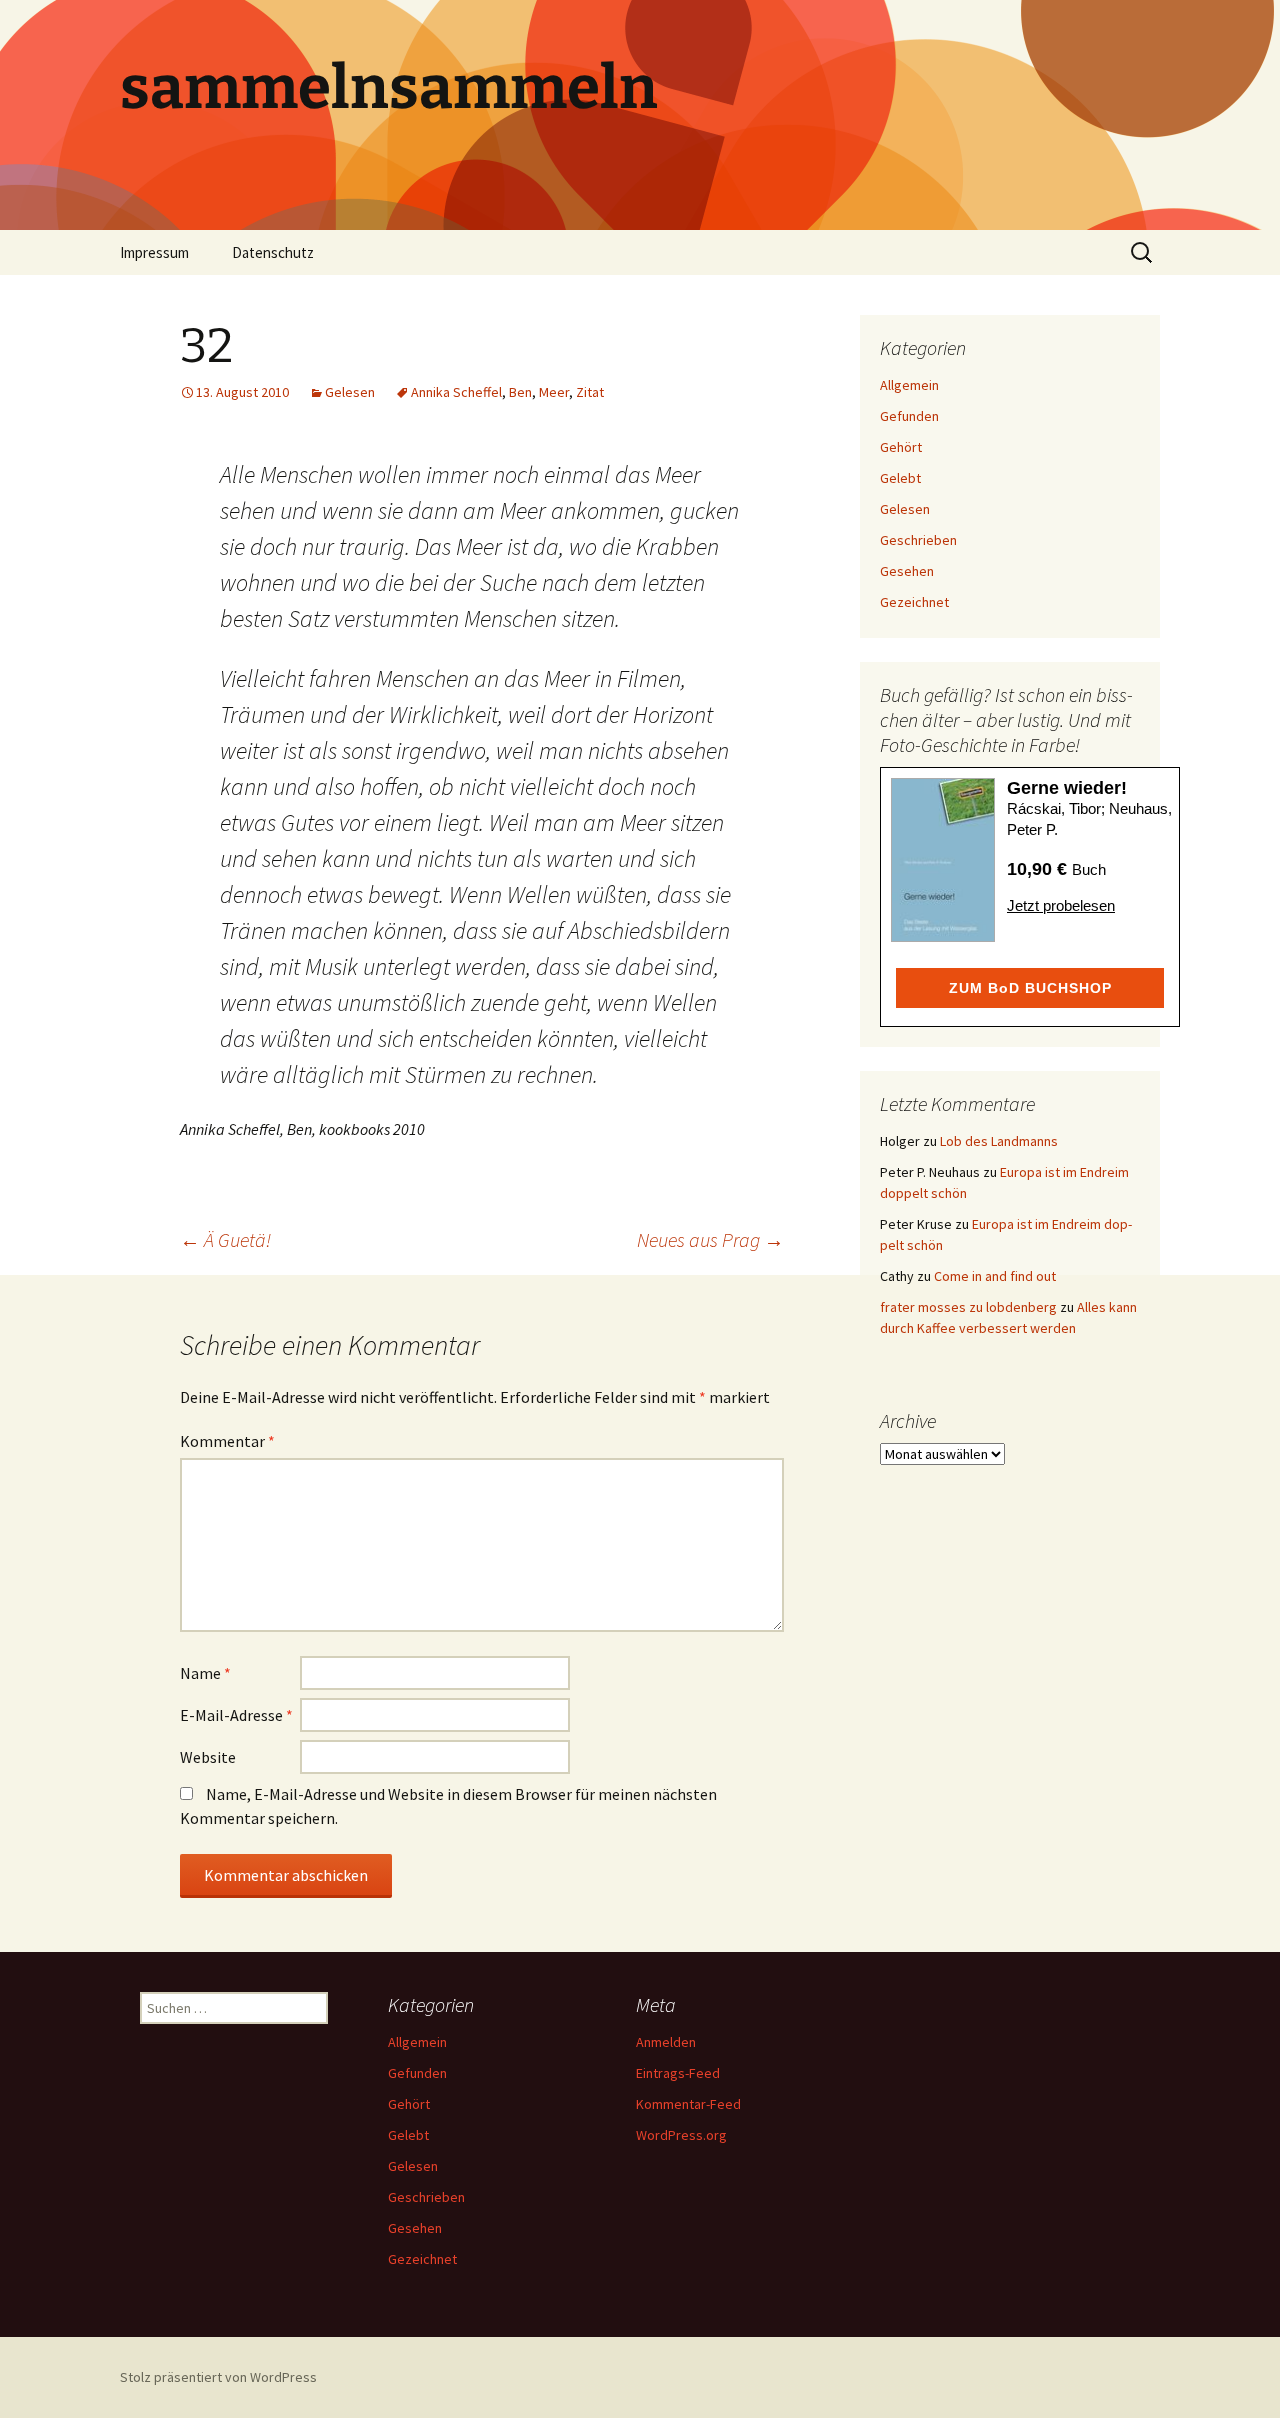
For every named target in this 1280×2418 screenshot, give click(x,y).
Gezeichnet (914, 602)
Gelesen (350, 392)
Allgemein (909, 385)
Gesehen (907, 571)
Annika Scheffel (456, 392)
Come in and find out (995, 1276)
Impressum (154, 252)
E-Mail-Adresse (236, 1715)
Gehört (901, 447)
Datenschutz (273, 252)
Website (208, 1757)
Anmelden (666, 2042)
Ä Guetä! (225, 1239)
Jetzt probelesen (1061, 905)
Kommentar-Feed (688, 2104)
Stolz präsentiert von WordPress (218, 2377)
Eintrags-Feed (678, 2073)
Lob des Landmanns (999, 1141)
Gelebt (900, 478)
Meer (554, 392)
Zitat (590, 392)
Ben (520, 392)
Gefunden (909, 416)
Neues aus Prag (710, 1239)
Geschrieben (918, 540)
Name (205, 1673)
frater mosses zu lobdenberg (968, 1307)
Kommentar (227, 1441)
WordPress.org (681, 2135)
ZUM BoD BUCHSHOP (1030, 988)
